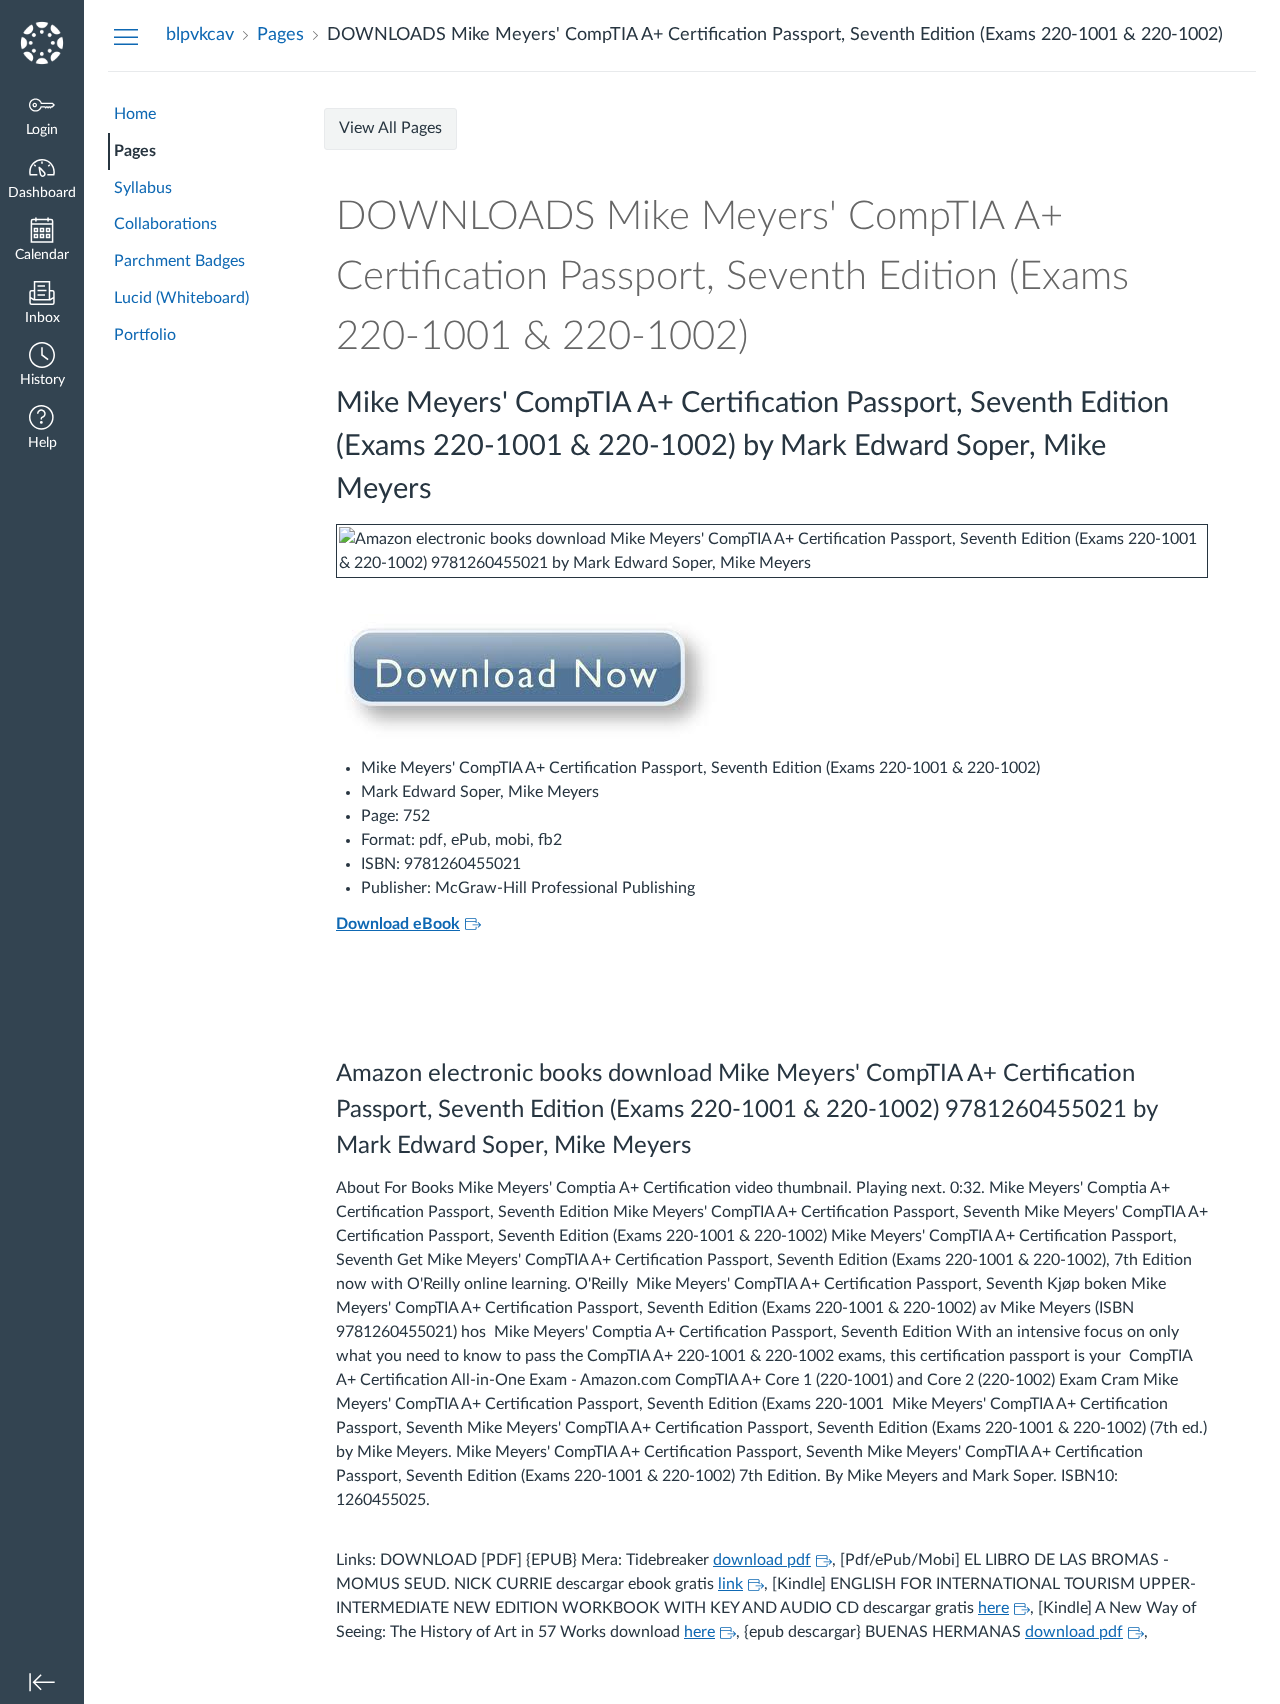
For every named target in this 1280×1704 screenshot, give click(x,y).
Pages (135, 151)
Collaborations (165, 224)
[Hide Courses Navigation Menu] (126, 36)
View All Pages (390, 128)
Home (135, 114)
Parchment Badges (179, 261)
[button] (42, 366)
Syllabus (143, 188)
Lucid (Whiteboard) (181, 298)
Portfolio (145, 335)
